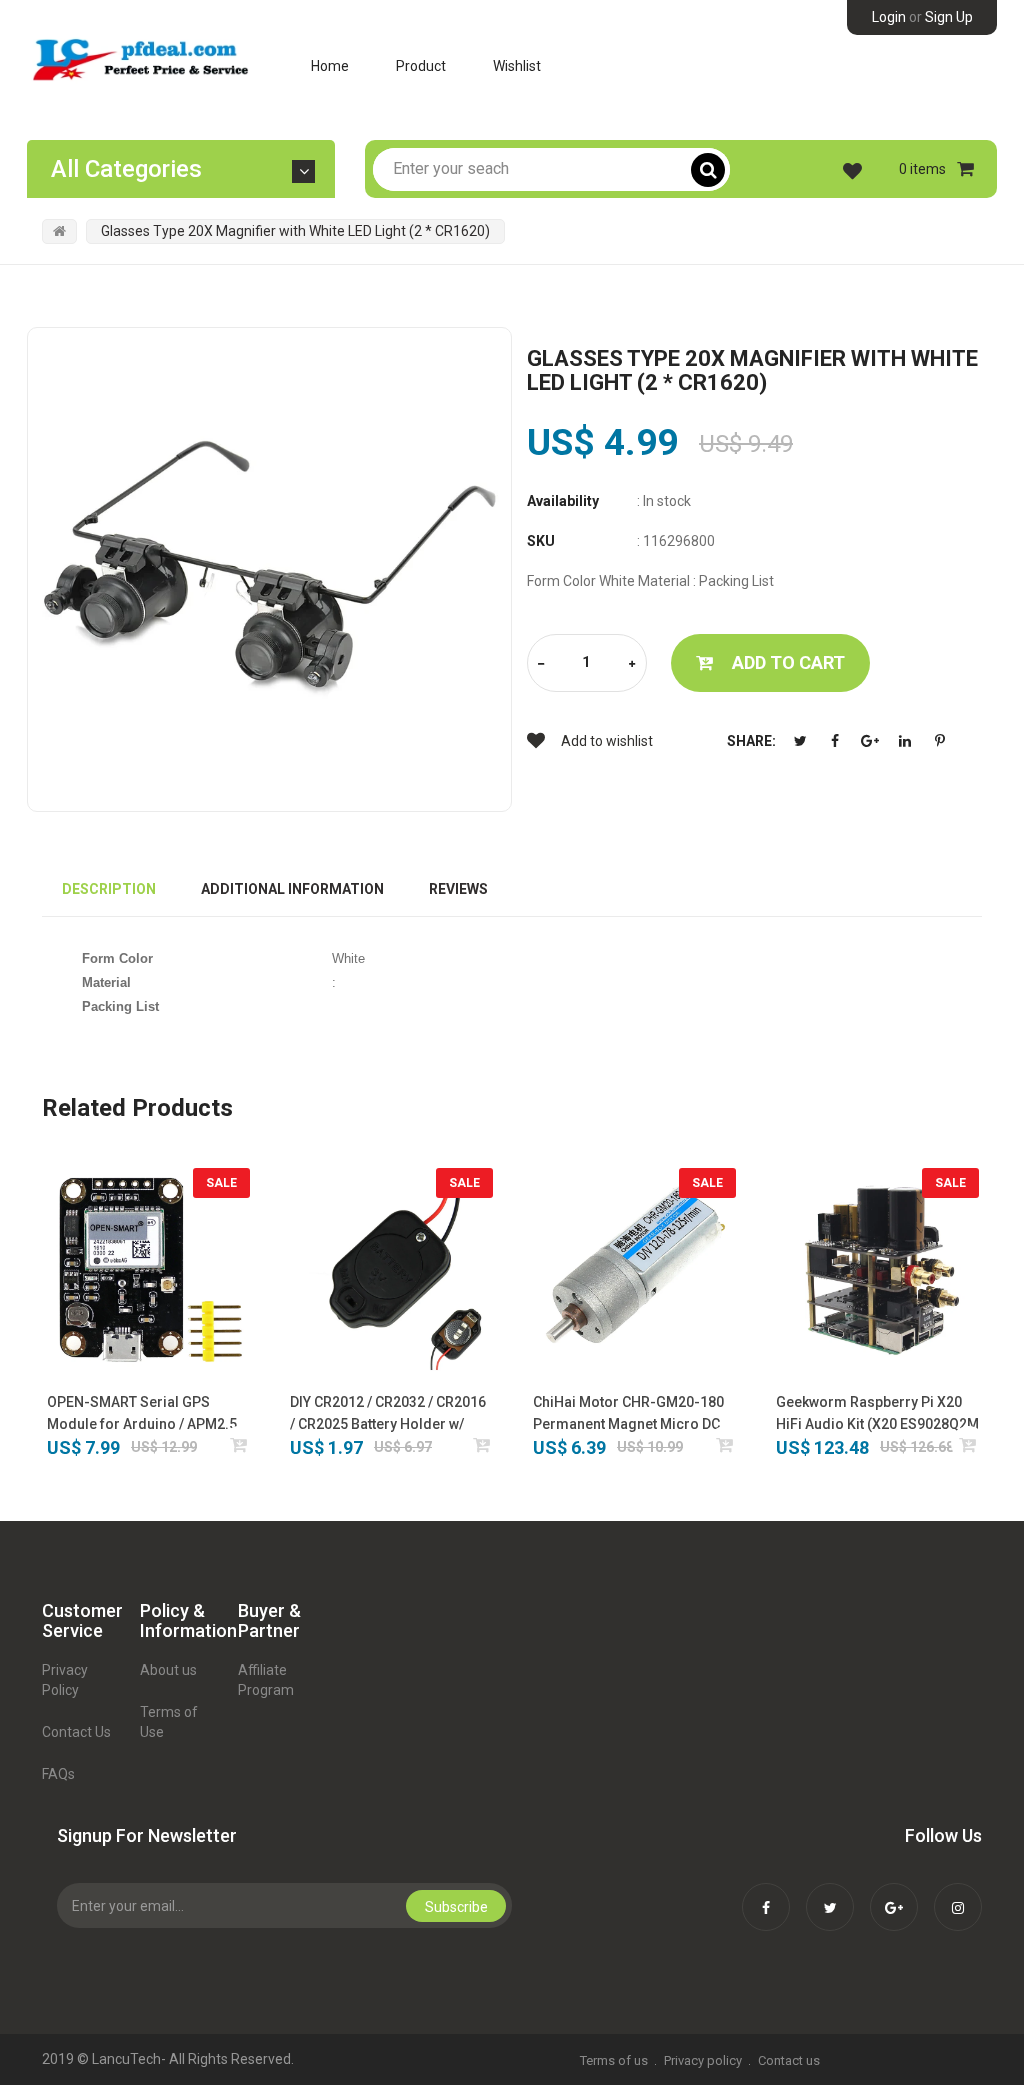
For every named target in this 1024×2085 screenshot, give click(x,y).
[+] (632, 664)
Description (109, 889)
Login (889, 17)
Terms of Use (169, 1722)
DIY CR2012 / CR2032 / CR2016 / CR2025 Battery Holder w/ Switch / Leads (388, 1414)
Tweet (800, 741)
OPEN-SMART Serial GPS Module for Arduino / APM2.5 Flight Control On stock (142, 1414)
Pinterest (940, 741)
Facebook (835, 741)
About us (168, 1670)
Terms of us (614, 2060)
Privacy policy (703, 2060)
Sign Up (949, 17)
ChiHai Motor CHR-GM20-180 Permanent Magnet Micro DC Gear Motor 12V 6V (628, 1414)
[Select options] (482, 1444)
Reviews (458, 889)
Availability (563, 501)
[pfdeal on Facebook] (766, 1894)
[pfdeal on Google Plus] (894, 1894)
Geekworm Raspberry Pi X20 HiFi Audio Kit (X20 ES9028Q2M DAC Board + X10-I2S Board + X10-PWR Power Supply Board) (877, 1414)
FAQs (58, 1774)
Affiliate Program (266, 1680)
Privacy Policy (65, 1680)
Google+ (870, 741)
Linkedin (905, 741)
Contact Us (76, 1732)
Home (330, 66)
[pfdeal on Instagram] (958, 1894)
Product (421, 66)
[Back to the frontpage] (59, 231)
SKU (541, 541)
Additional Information (292, 889)
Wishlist (517, 66)
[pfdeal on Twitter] (830, 1894)
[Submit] (239, 1444)
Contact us (789, 2060)
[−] (541, 664)
